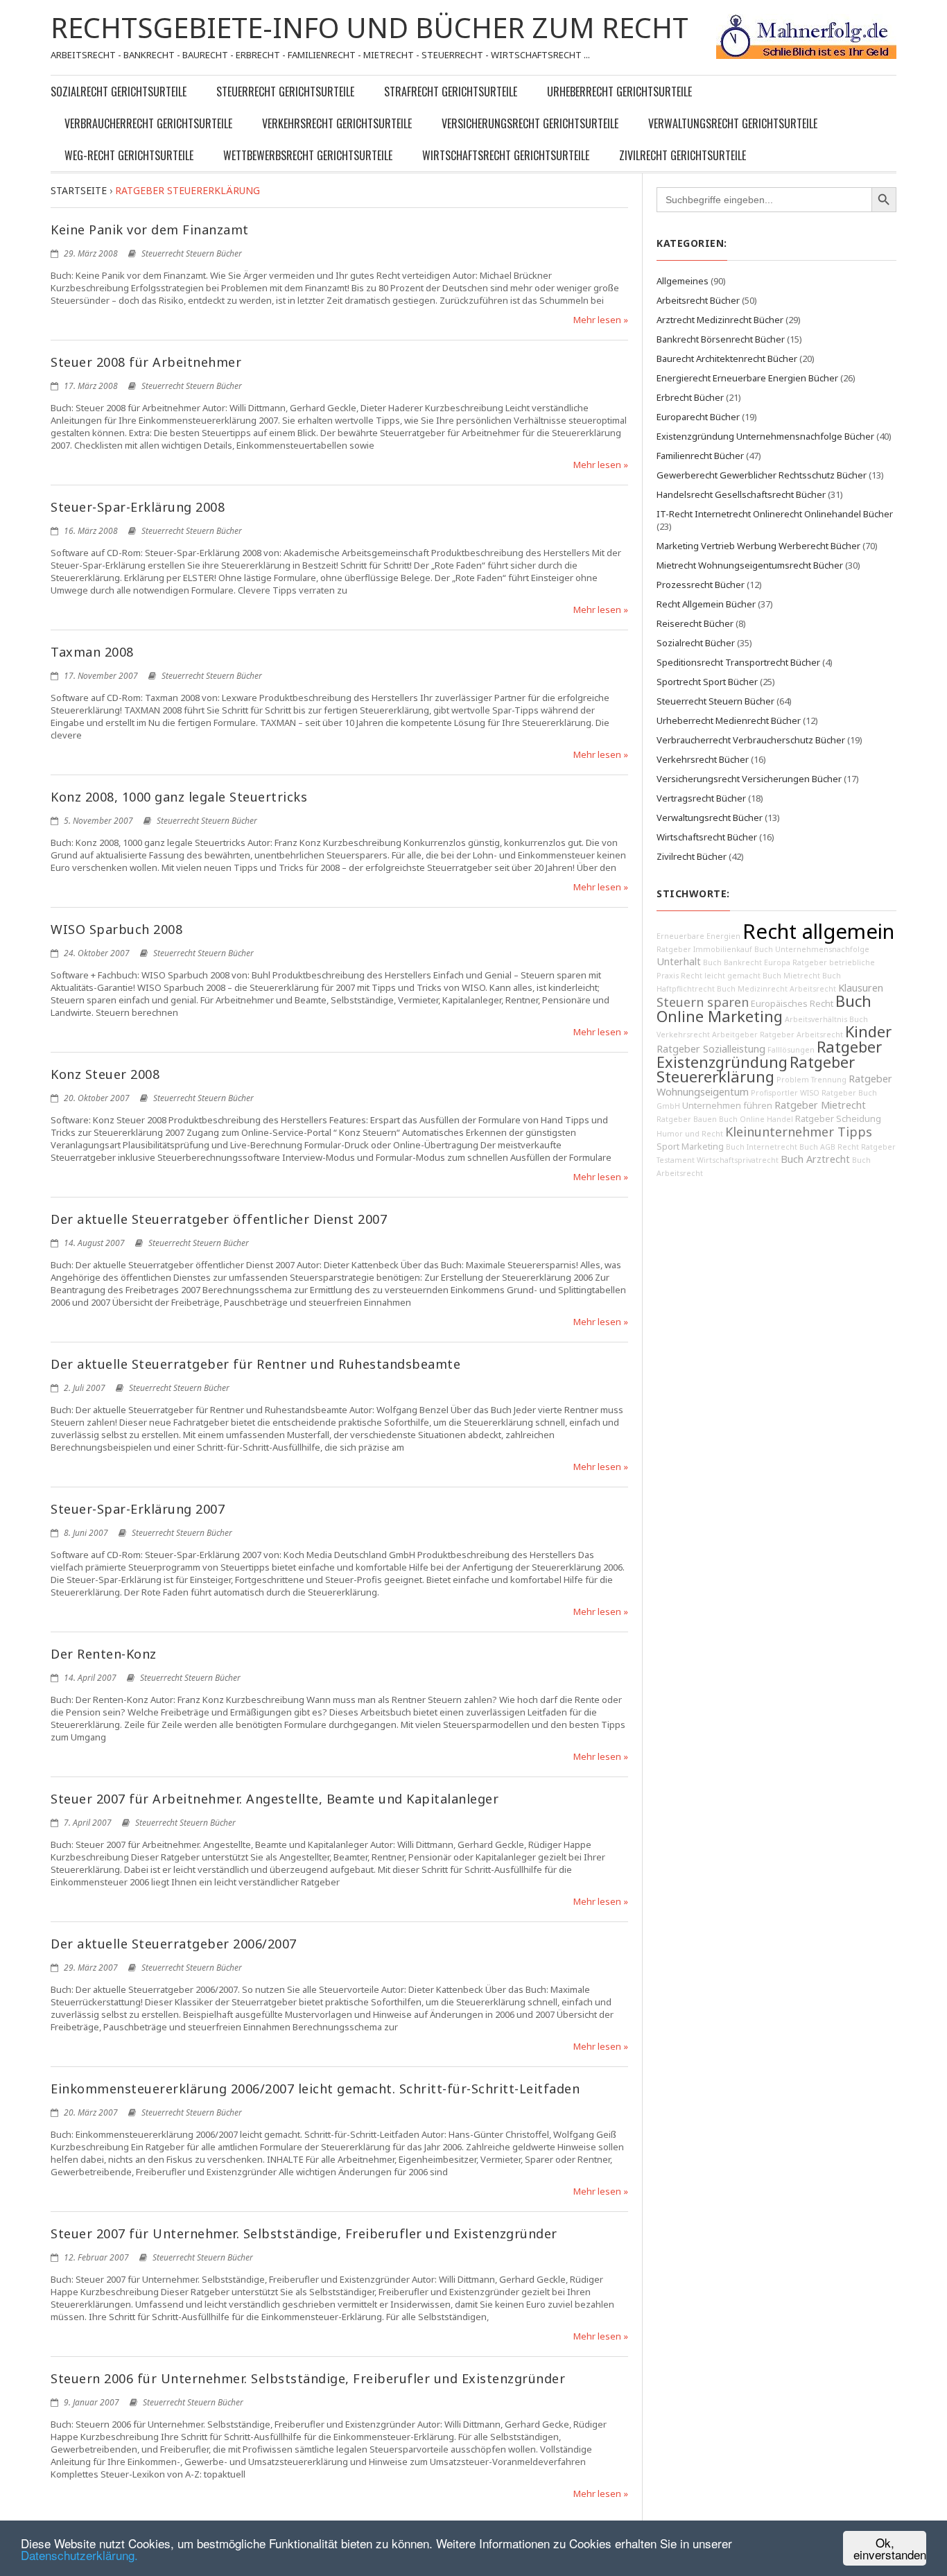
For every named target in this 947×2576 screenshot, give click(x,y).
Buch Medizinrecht (752, 989)
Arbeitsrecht (813, 989)
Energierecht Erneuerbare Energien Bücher (747, 378)
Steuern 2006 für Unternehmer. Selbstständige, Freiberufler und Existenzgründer (308, 2378)
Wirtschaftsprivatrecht (738, 1160)
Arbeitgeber (735, 1035)
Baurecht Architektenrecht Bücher (727, 358)
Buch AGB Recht (829, 1147)
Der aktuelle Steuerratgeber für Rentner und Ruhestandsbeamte (255, 1364)
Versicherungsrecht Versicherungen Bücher (749, 779)
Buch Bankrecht (732, 962)
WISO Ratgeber (828, 1093)
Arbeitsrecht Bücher (698, 300)
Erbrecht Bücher (690, 397)
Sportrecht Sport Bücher (707, 682)
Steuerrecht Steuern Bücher (192, 253)
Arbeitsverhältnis (816, 1019)
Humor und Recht (690, 1134)
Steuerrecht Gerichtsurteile (285, 92)
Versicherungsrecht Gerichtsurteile (530, 123)
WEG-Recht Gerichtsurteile (129, 155)
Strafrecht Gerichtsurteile (451, 92)
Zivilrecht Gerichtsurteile (683, 155)
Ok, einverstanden (890, 2548)
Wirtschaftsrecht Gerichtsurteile (506, 155)
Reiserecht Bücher (695, 623)
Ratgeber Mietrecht (820, 1105)
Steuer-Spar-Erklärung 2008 (138, 507)
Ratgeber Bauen (687, 1119)
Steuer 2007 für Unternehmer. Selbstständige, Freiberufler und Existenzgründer (304, 2233)
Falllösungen (791, 1050)
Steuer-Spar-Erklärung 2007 (138, 1509)
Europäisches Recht (792, 1004)
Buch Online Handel (756, 1119)
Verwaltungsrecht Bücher (710, 818)
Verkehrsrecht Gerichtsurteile (337, 123)
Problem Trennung (811, 1080)
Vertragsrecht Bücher (701, 798)
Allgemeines (683, 281)
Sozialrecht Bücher (696, 643)
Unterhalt (679, 961)
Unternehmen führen (727, 1106)
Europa (777, 962)
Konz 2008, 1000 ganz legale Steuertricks (179, 797)
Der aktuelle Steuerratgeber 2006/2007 (174, 1944)
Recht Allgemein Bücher (706, 604)
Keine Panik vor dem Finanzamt (150, 230)
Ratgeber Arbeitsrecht (801, 1035)
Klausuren (861, 988)
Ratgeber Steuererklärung (756, 1069)
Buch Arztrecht (815, 1159)
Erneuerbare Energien (698, 936)
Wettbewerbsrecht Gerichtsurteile (308, 155)
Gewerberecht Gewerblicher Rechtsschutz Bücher (762, 475)
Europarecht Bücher (698, 417)
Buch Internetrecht (762, 1147)
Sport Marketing (690, 1147)
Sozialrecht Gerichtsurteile (119, 92)
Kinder (868, 1031)
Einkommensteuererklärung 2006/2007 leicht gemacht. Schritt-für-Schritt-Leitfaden (315, 2089)
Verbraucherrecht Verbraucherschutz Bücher (751, 740)
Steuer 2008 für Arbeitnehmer (146, 362)
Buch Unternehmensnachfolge (812, 949)
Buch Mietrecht (791, 976)
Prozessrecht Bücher (701, 585)
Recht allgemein (818, 931)
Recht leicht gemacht (721, 976)
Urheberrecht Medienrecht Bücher (729, 720)
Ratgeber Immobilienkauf (704, 949)
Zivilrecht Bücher (692, 856)
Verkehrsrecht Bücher (703, 759)
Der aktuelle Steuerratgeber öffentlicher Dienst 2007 (219, 1219)
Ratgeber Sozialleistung (711, 1049)
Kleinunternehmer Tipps (799, 1132)
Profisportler (774, 1093)
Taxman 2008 (92, 652)
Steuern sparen (703, 1002)
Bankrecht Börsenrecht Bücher (721, 339)
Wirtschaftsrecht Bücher (707, 837)
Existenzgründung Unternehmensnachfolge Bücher (765, 436)
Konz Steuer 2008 (105, 1074)
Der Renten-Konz (104, 1654)
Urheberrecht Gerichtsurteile (619, 92)
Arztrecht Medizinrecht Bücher (720, 320)
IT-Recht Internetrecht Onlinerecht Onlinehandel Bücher (775, 514)
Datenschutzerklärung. (79, 2555)
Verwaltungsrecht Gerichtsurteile (733, 123)
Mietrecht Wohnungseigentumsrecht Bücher (750, 565)
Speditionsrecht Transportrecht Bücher (738, 662)
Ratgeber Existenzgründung (769, 1054)
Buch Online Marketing (764, 1009)
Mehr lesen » (601, 320)
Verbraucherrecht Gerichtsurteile (148, 123)
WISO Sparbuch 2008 (116, 929)
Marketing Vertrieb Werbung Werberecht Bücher (758, 546)
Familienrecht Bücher (700, 456)
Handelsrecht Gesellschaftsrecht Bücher (741, 494)
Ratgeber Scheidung (838, 1119)
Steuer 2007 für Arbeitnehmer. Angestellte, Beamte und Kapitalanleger (275, 1799)
